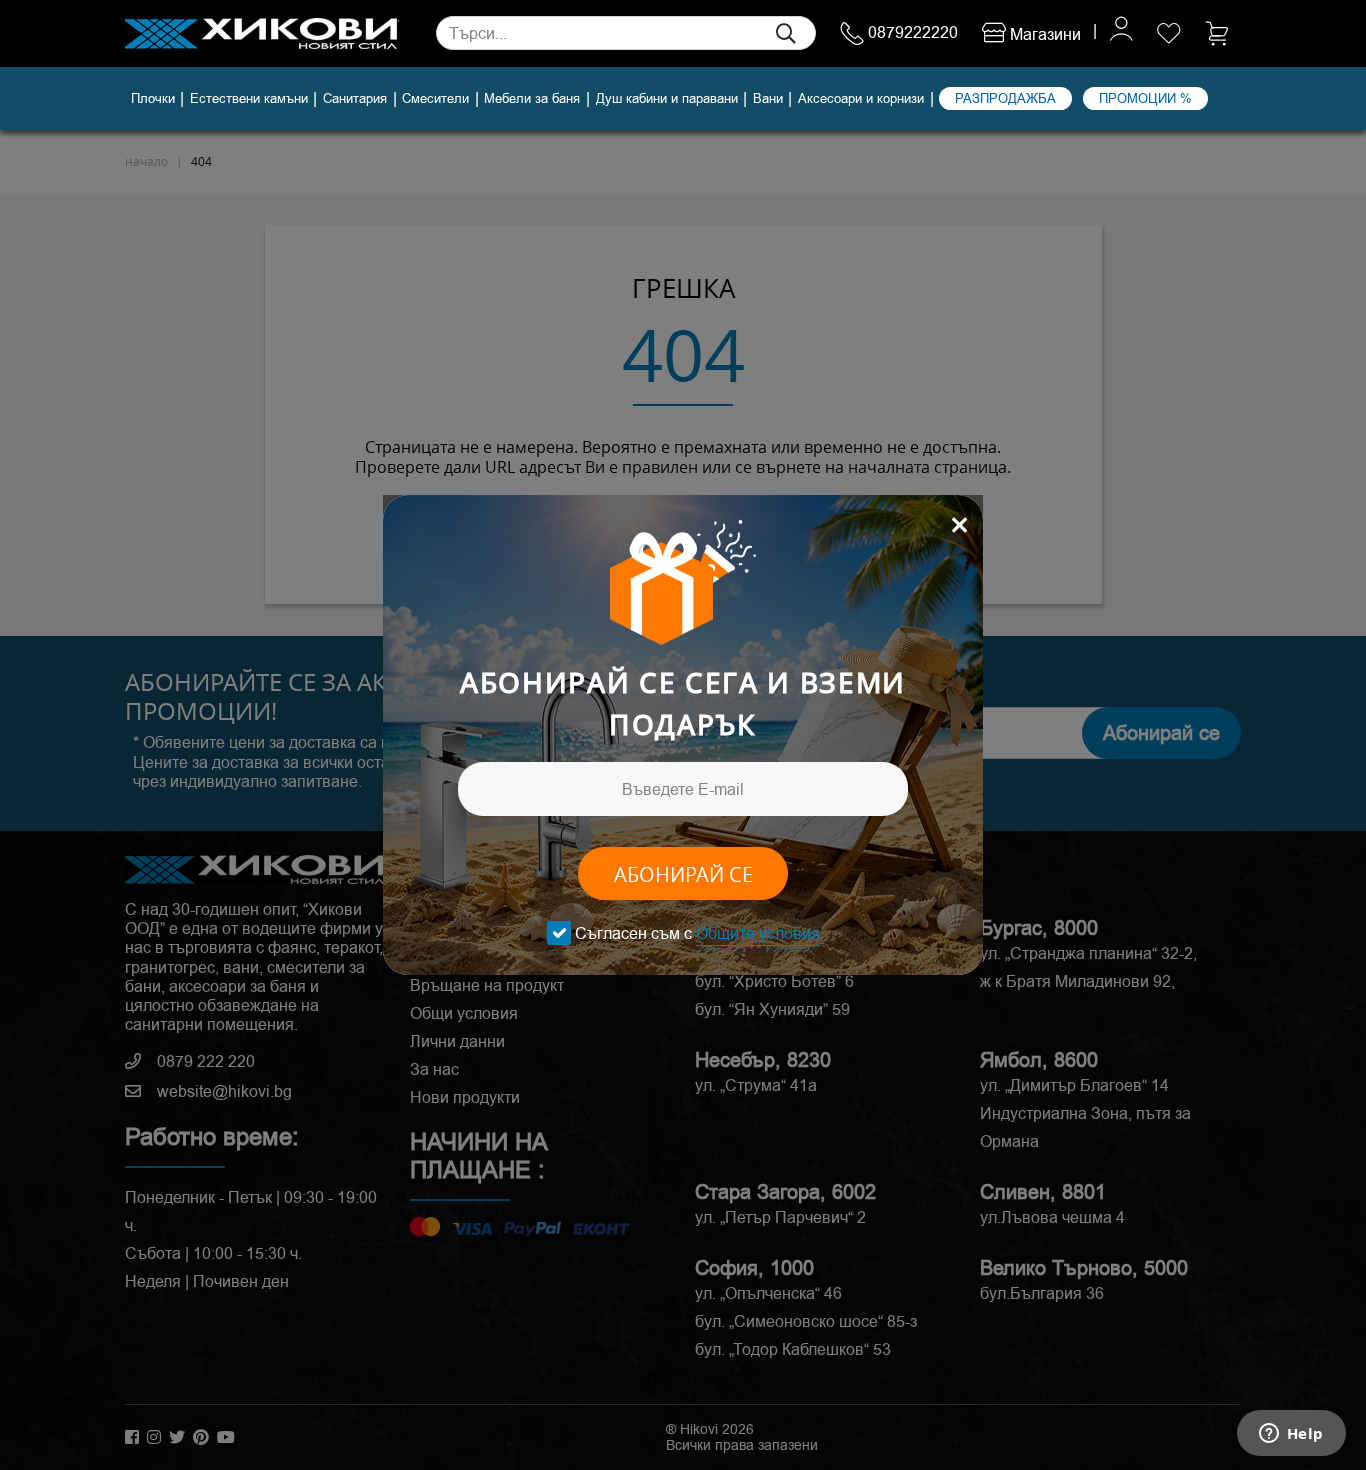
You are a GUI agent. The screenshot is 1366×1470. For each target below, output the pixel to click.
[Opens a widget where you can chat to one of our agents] (1291, 1435)
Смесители (435, 99)
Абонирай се (683, 874)
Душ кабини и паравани (667, 99)
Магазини (1043, 34)
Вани (768, 99)
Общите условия (758, 933)
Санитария (355, 99)
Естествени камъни (249, 99)
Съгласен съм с (697, 933)
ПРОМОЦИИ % (1145, 98)
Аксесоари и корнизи (861, 99)
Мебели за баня (532, 99)
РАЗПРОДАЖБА (1005, 98)
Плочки (153, 99)
